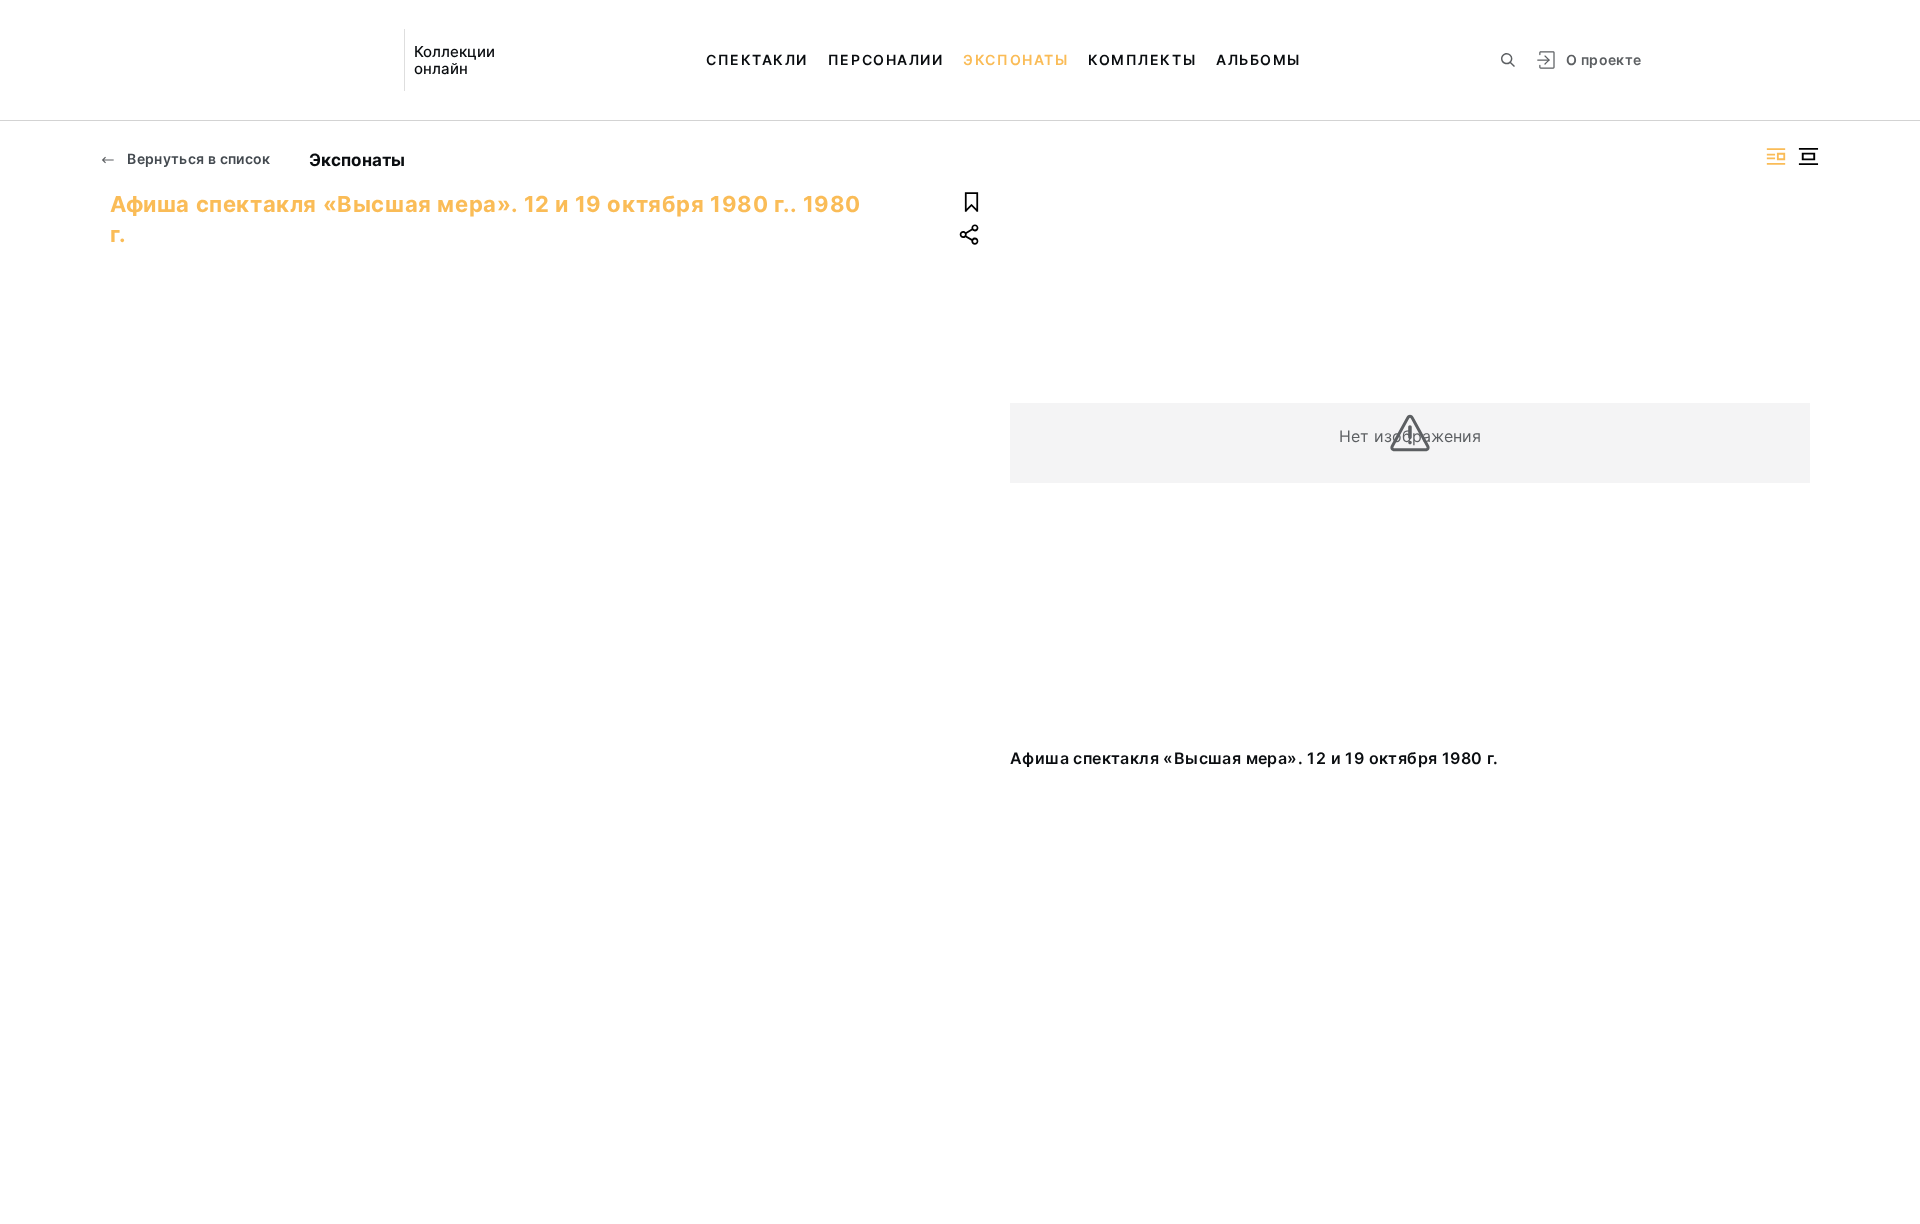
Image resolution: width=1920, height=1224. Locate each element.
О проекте (1603, 59)
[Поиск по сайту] (1508, 60)
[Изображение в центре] (1808, 156)
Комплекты (1142, 59)
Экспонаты (1015, 59)
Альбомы (1258, 59)
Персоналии (885, 59)
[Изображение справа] (1776, 156)
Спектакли (757, 59)
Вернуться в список (197, 158)
